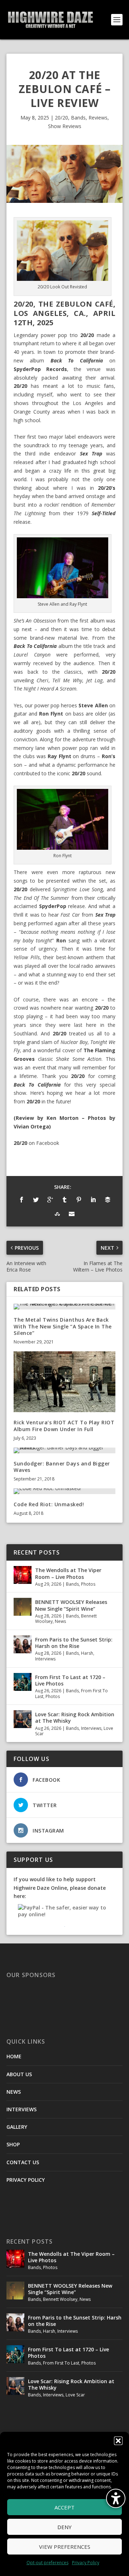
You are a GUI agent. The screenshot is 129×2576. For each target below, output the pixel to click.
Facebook (48, 1143)
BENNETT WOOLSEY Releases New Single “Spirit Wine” (71, 1605)
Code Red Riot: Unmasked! (49, 1504)
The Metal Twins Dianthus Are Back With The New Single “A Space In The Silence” (63, 1326)
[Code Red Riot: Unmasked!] (64, 1491)
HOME (14, 2056)
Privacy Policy (86, 2563)
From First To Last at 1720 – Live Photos (70, 1680)
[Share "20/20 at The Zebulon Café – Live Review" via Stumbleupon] (57, 1214)
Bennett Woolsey (60, 2299)
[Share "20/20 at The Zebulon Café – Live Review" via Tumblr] (64, 1200)
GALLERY (17, 2127)
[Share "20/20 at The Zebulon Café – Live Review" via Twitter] (36, 1200)
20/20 (61, 118)
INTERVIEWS (21, 2109)
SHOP (13, 2144)
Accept (64, 2507)
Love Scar (75, 2395)
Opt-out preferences (47, 2563)
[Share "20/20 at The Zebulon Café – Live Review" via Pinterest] (79, 1200)
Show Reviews (65, 126)
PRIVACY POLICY (26, 2180)
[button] (118, 2441)
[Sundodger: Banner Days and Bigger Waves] (64, 1450)
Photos (88, 1584)
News (60, 1621)
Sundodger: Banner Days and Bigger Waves (62, 1467)
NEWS (14, 2092)
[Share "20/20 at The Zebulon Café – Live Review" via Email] (72, 1214)
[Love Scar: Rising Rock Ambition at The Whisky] (23, 1719)
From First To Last (61, 2363)
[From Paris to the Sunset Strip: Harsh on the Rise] (23, 1644)
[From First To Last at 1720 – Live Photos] (23, 1682)
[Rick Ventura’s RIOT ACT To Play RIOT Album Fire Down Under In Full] (64, 1382)
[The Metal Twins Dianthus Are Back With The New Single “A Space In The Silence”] (64, 1307)
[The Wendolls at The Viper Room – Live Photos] (23, 1575)
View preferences (65, 2547)
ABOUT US (19, 2074)
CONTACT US (23, 2162)
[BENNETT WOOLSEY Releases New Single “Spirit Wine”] (23, 1607)
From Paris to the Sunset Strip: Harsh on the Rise (74, 1643)
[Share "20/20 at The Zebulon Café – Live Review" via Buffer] (107, 1200)
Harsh (87, 1653)
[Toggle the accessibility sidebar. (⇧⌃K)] (116, 2498)
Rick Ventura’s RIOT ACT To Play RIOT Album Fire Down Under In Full (64, 1426)
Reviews (98, 118)
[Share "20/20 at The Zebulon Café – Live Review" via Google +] (50, 1200)
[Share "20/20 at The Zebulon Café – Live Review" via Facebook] (21, 1200)
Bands (78, 118)
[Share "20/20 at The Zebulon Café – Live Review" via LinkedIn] (93, 1200)
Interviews (45, 1659)
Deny (64, 2527)
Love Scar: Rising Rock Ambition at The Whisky (75, 1718)
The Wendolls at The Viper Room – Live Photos (68, 1573)
